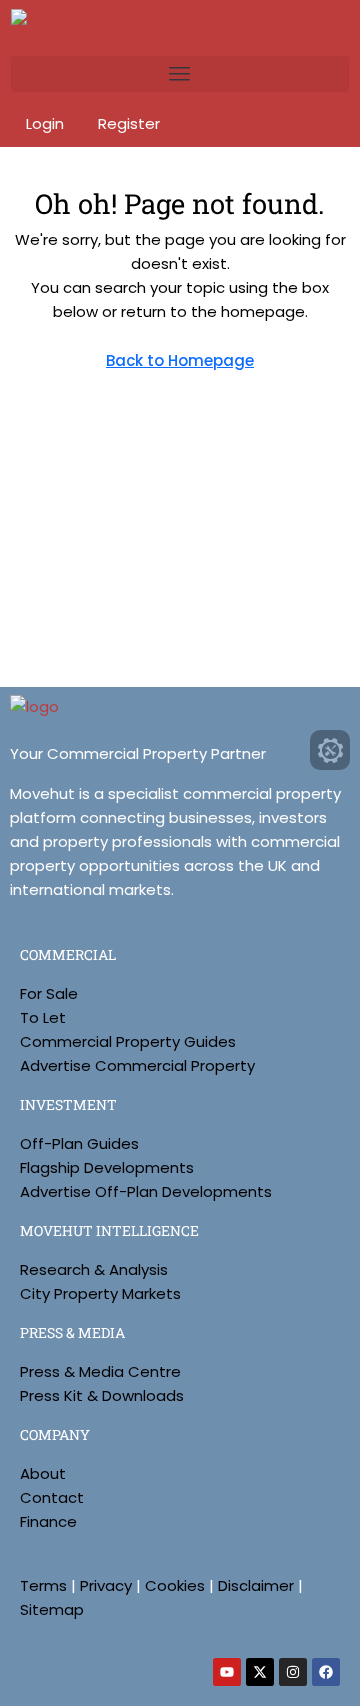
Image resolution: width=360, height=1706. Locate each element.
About (43, 1473)
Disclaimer (256, 1585)
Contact (52, 1497)
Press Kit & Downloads (102, 1395)
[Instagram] (293, 1672)
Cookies (175, 1585)
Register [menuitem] (129, 123)
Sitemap (52, 1609)
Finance (48, 1521)
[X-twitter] (260, 1672)
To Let (43, 1017)
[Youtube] (227, 1672)
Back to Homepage (180, 360)
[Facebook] (326, 1672)
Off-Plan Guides (79, 1143)
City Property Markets (100, 1293)
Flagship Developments (107, 1167)
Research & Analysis (94, 1269)
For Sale (49, 993)
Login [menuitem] (47, 123)
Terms (43, 1585)
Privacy (106, 1585)
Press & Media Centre (100, 1371)
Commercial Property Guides (128, 1041)
